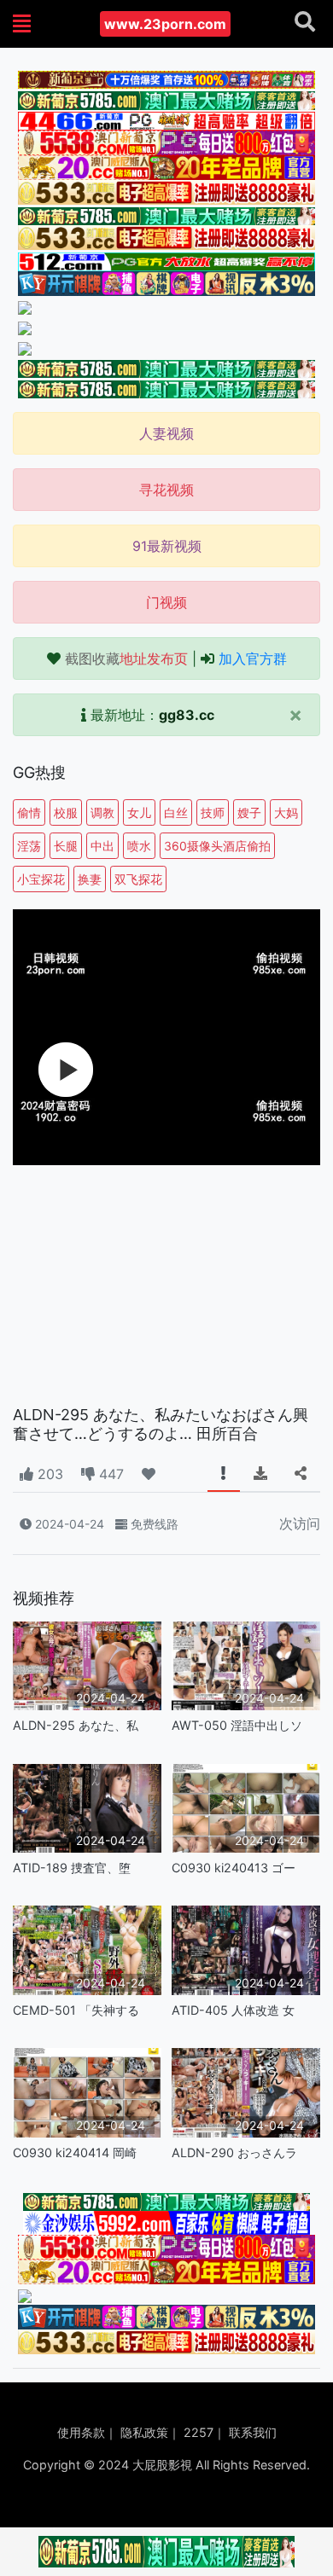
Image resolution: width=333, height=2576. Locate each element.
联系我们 (253, 2432)
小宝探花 (41, 879)
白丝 (176, 812)
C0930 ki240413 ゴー (234, 1868)
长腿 (66, 846)
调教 (102, 812)
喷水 (139, 846)
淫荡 (29, 846)
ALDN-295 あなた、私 (76, 1725)
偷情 (29, 812)
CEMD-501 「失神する (76, 2010)
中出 (102, 846)
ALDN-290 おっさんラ (234, 2152)
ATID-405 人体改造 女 (233, 2010)
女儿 (139, 812)
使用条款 (81, 2432)
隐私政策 (144, 2432)
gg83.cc (187, 715)
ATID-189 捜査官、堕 (72, 1868)
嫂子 (249, 812)
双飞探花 (138, 879)
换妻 (90, 879)
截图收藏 (126, 659)
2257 (199, 2432)
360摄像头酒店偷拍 (217, 846)
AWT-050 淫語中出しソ (237, 1725)
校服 (66, 812)
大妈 (286, 812)
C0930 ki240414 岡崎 (75, 2152)
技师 (213, 812)
